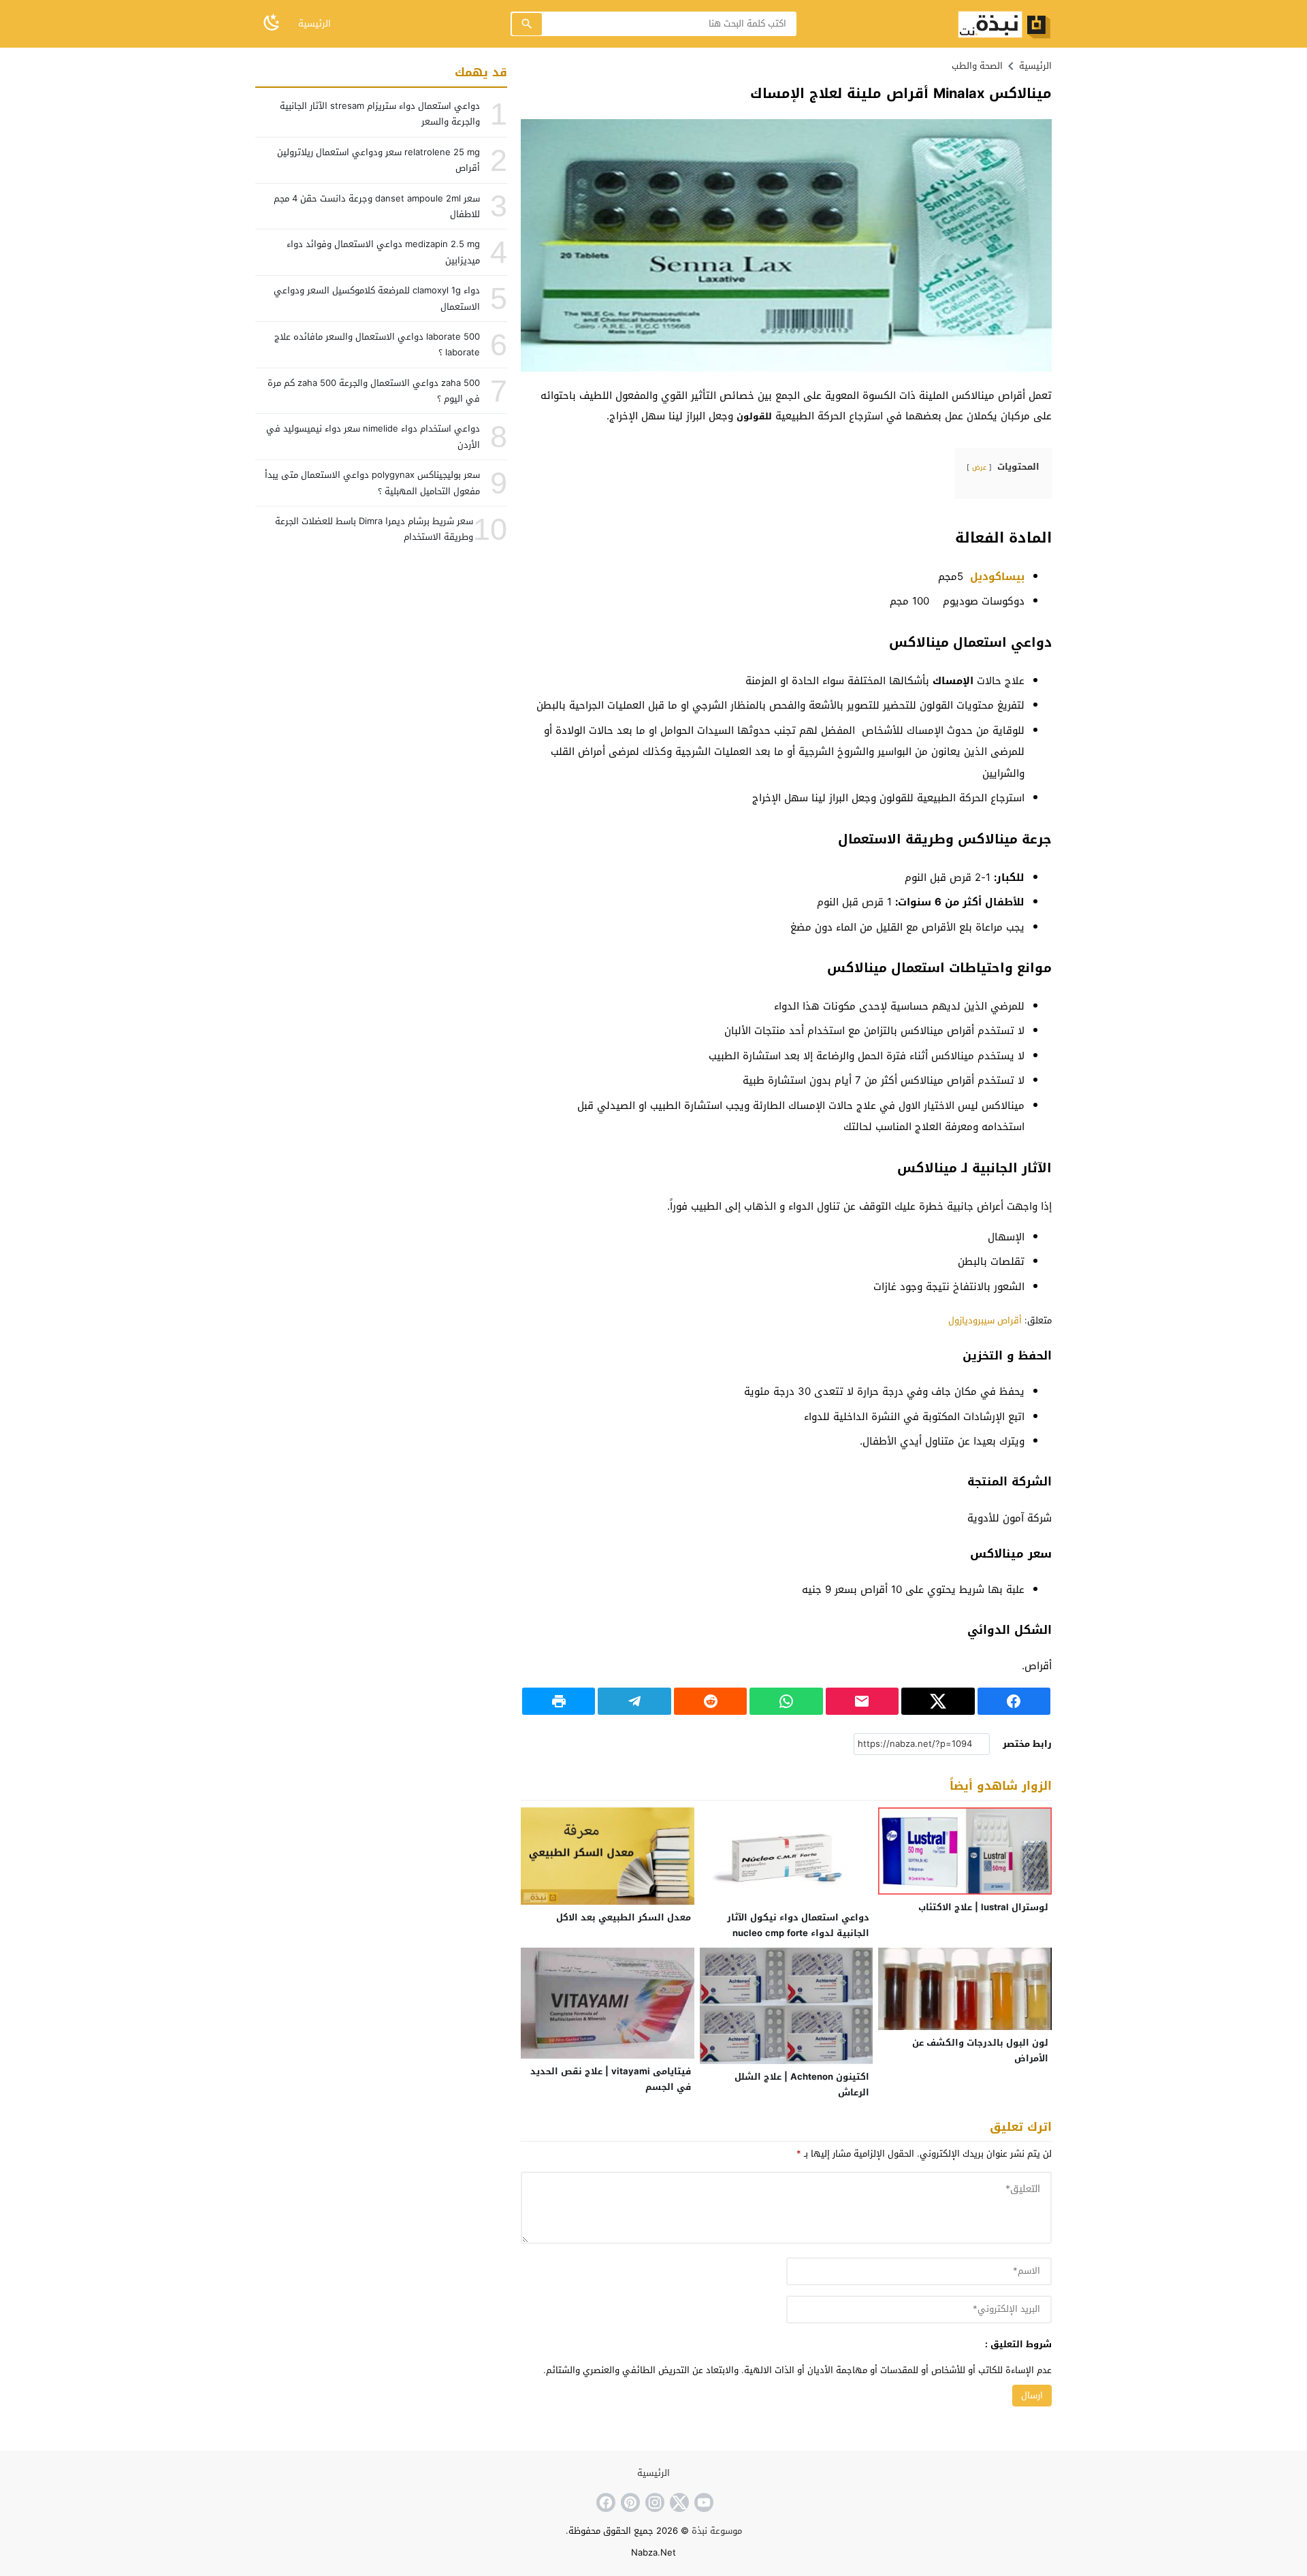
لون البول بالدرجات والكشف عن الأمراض (980, 2050)
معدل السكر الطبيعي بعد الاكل (624, 1917)
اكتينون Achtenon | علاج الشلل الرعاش (802, 2084)
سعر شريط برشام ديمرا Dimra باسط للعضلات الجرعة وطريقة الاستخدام (374, 529)
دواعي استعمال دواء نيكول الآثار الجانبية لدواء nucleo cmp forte (798, 1925)
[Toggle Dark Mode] (272, 23)
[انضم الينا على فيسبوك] (604, 2502)
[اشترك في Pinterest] (629, 2502)
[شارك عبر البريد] (862, 1701)
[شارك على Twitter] (938, 1701)
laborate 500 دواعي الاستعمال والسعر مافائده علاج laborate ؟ (377, 344)
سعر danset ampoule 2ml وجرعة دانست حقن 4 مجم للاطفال (377, 206)
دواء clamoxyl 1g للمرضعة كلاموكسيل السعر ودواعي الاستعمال (377, 298)
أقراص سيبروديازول (984, 1320)
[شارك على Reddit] (710, 1701)
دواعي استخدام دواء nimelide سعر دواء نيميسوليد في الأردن (373, 436)
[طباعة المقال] (559, 1701)
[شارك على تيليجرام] (634, 1701)
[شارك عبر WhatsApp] (786, 1701)
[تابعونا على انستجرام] (653, 2502)
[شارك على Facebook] (1014, 1701)
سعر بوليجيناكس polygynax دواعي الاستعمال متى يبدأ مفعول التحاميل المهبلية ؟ (372, 483)
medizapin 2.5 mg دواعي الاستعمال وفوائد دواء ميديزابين (383, 252)
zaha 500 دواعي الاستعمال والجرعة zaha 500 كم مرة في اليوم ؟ (374, 391)
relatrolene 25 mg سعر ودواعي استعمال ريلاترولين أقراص (378, 160)
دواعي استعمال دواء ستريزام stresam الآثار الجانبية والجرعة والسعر (380, 114)
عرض (979, 467)
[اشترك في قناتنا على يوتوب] (703, 2502)
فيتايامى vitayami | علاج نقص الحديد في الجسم (611, 2079)
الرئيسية (314, 23)
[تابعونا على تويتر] (678, 2502)
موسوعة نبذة (717, 2531)
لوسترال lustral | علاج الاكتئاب (983, 1907)
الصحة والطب (977, 66)
